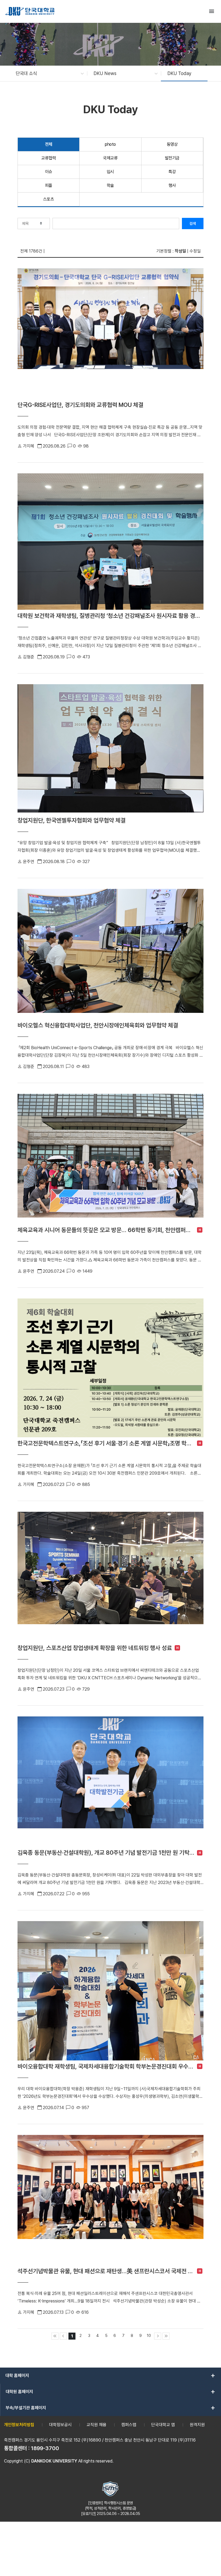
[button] (47, 73)
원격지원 (197, 2425)
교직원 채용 (96, 2425)
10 (149, 2335)
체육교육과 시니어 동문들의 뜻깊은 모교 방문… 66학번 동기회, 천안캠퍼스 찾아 (106, 1230)
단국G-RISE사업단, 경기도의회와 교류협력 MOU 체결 (80, 405)
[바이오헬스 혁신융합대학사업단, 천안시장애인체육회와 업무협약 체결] (110, 954)
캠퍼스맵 (129, 2425)
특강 (172, 172)
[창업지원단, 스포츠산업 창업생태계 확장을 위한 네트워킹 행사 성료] (110, 1577)
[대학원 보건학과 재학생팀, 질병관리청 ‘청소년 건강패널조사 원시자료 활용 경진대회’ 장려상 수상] (110, 542)
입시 (110, 172)
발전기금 (172, 158)
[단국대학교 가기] (30, 11)
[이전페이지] (63, 2336)
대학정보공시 (60, 2425)
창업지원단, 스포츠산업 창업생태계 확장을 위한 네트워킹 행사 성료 (95, 1648)
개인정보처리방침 (19, 2425)
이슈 (49, 172)
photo (110, 144)
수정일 (195, 251)
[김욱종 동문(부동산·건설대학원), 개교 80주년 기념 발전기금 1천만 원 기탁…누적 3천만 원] (110, 1782)
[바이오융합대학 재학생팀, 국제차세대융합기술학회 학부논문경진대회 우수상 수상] (110, 1991)
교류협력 (49, 158)
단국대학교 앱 (163, 2425)
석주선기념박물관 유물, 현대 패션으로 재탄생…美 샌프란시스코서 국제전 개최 (106, 2271)
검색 (193, 223)
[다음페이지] (158, 2336)
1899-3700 (45, 2448)
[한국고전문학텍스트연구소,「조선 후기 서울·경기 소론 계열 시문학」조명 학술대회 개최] (110, 1368)
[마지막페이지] (166, 2336)
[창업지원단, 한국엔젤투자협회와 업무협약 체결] (110, 749)
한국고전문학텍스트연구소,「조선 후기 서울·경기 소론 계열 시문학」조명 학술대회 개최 (106, 1443)
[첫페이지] (55, 2336)
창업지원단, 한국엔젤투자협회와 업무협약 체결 (72, 820)
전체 (49, 144)
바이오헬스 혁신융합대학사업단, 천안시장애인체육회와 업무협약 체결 (98, 1025)
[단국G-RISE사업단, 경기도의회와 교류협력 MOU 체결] (110, 333)
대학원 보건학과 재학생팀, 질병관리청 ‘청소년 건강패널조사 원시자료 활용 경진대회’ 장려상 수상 (110, 616)
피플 (49, 185)
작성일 (180, 251)
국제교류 (110, 158)
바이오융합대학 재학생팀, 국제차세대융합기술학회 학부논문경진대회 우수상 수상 (106, 2066)
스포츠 (49, 199)
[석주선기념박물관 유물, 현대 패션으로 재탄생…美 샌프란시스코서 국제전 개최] (110, 2200)
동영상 (172, 144)
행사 (172, 185)
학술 (110, 185)
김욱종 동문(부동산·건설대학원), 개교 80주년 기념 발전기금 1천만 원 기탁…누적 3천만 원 (106, 1853)
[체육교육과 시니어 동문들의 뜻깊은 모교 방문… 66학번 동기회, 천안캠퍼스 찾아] (110, 1159)
